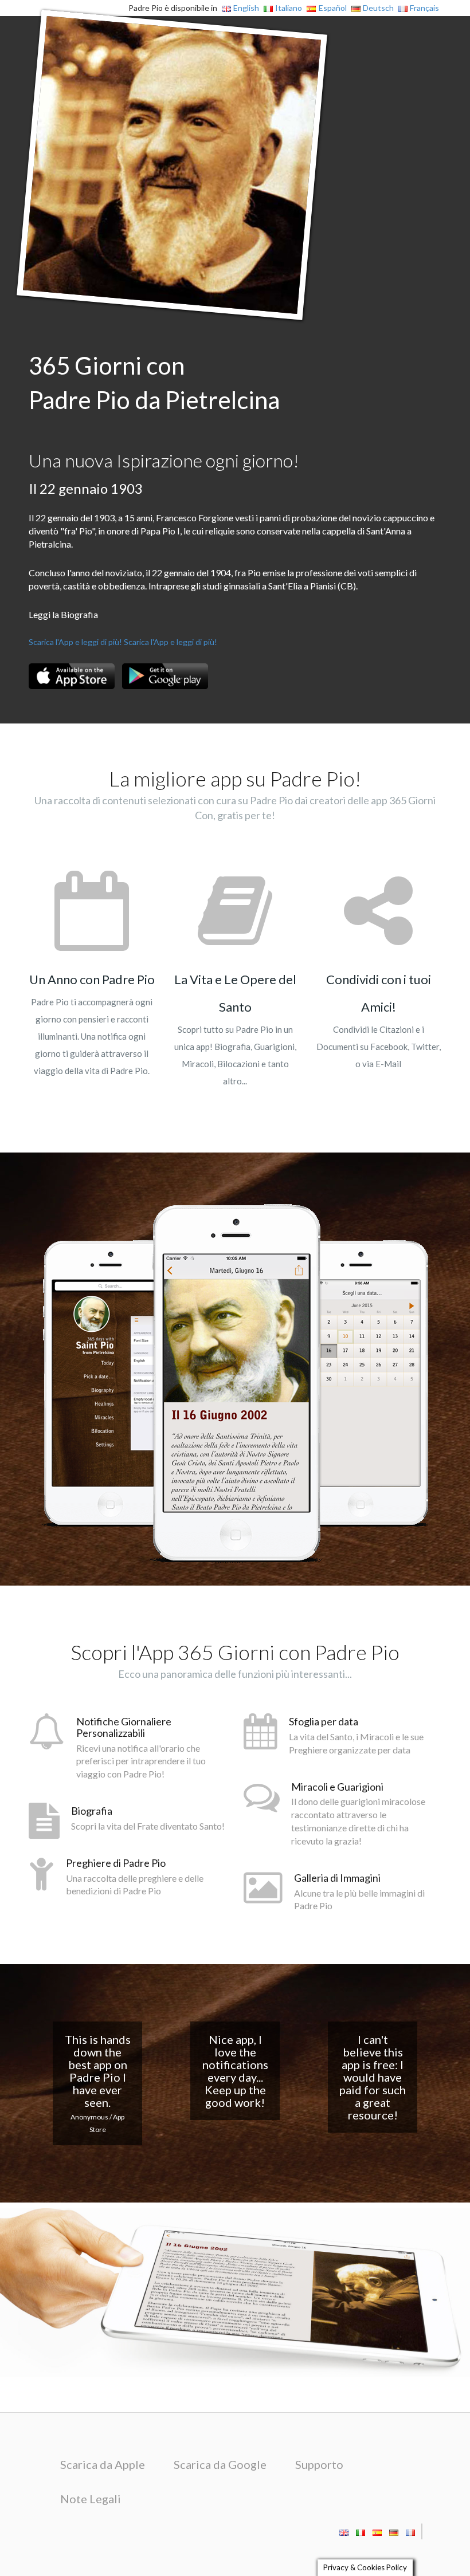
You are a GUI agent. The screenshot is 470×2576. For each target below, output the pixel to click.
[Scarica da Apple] (72, 676)
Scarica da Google (220, 2464)
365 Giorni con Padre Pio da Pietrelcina (154, 383)
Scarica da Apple (103, 2464)
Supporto (319, 2464)
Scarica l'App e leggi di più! (75, 642)
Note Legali (91, 2499)
